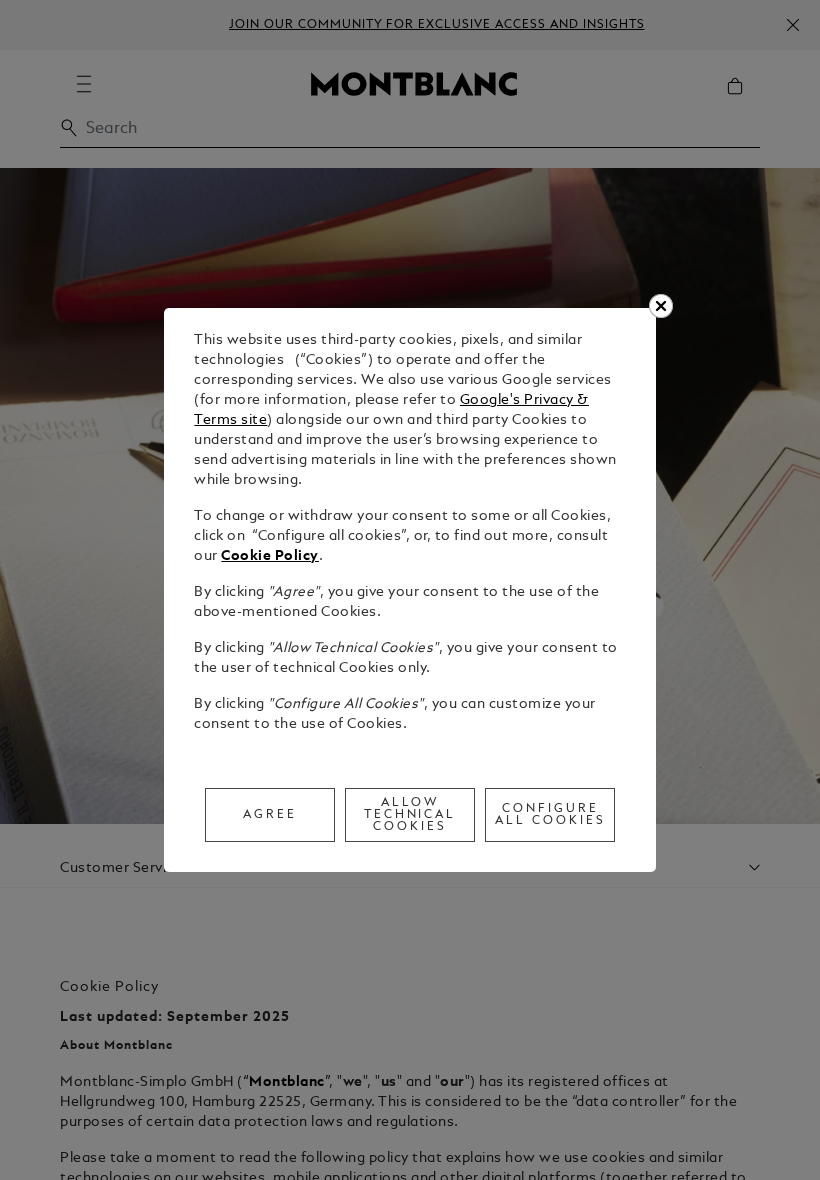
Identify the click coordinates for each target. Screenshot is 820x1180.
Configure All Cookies (550, 815)
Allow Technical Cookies (410, 815)
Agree (270, 815)
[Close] (661, 306)
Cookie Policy (270, 556)
